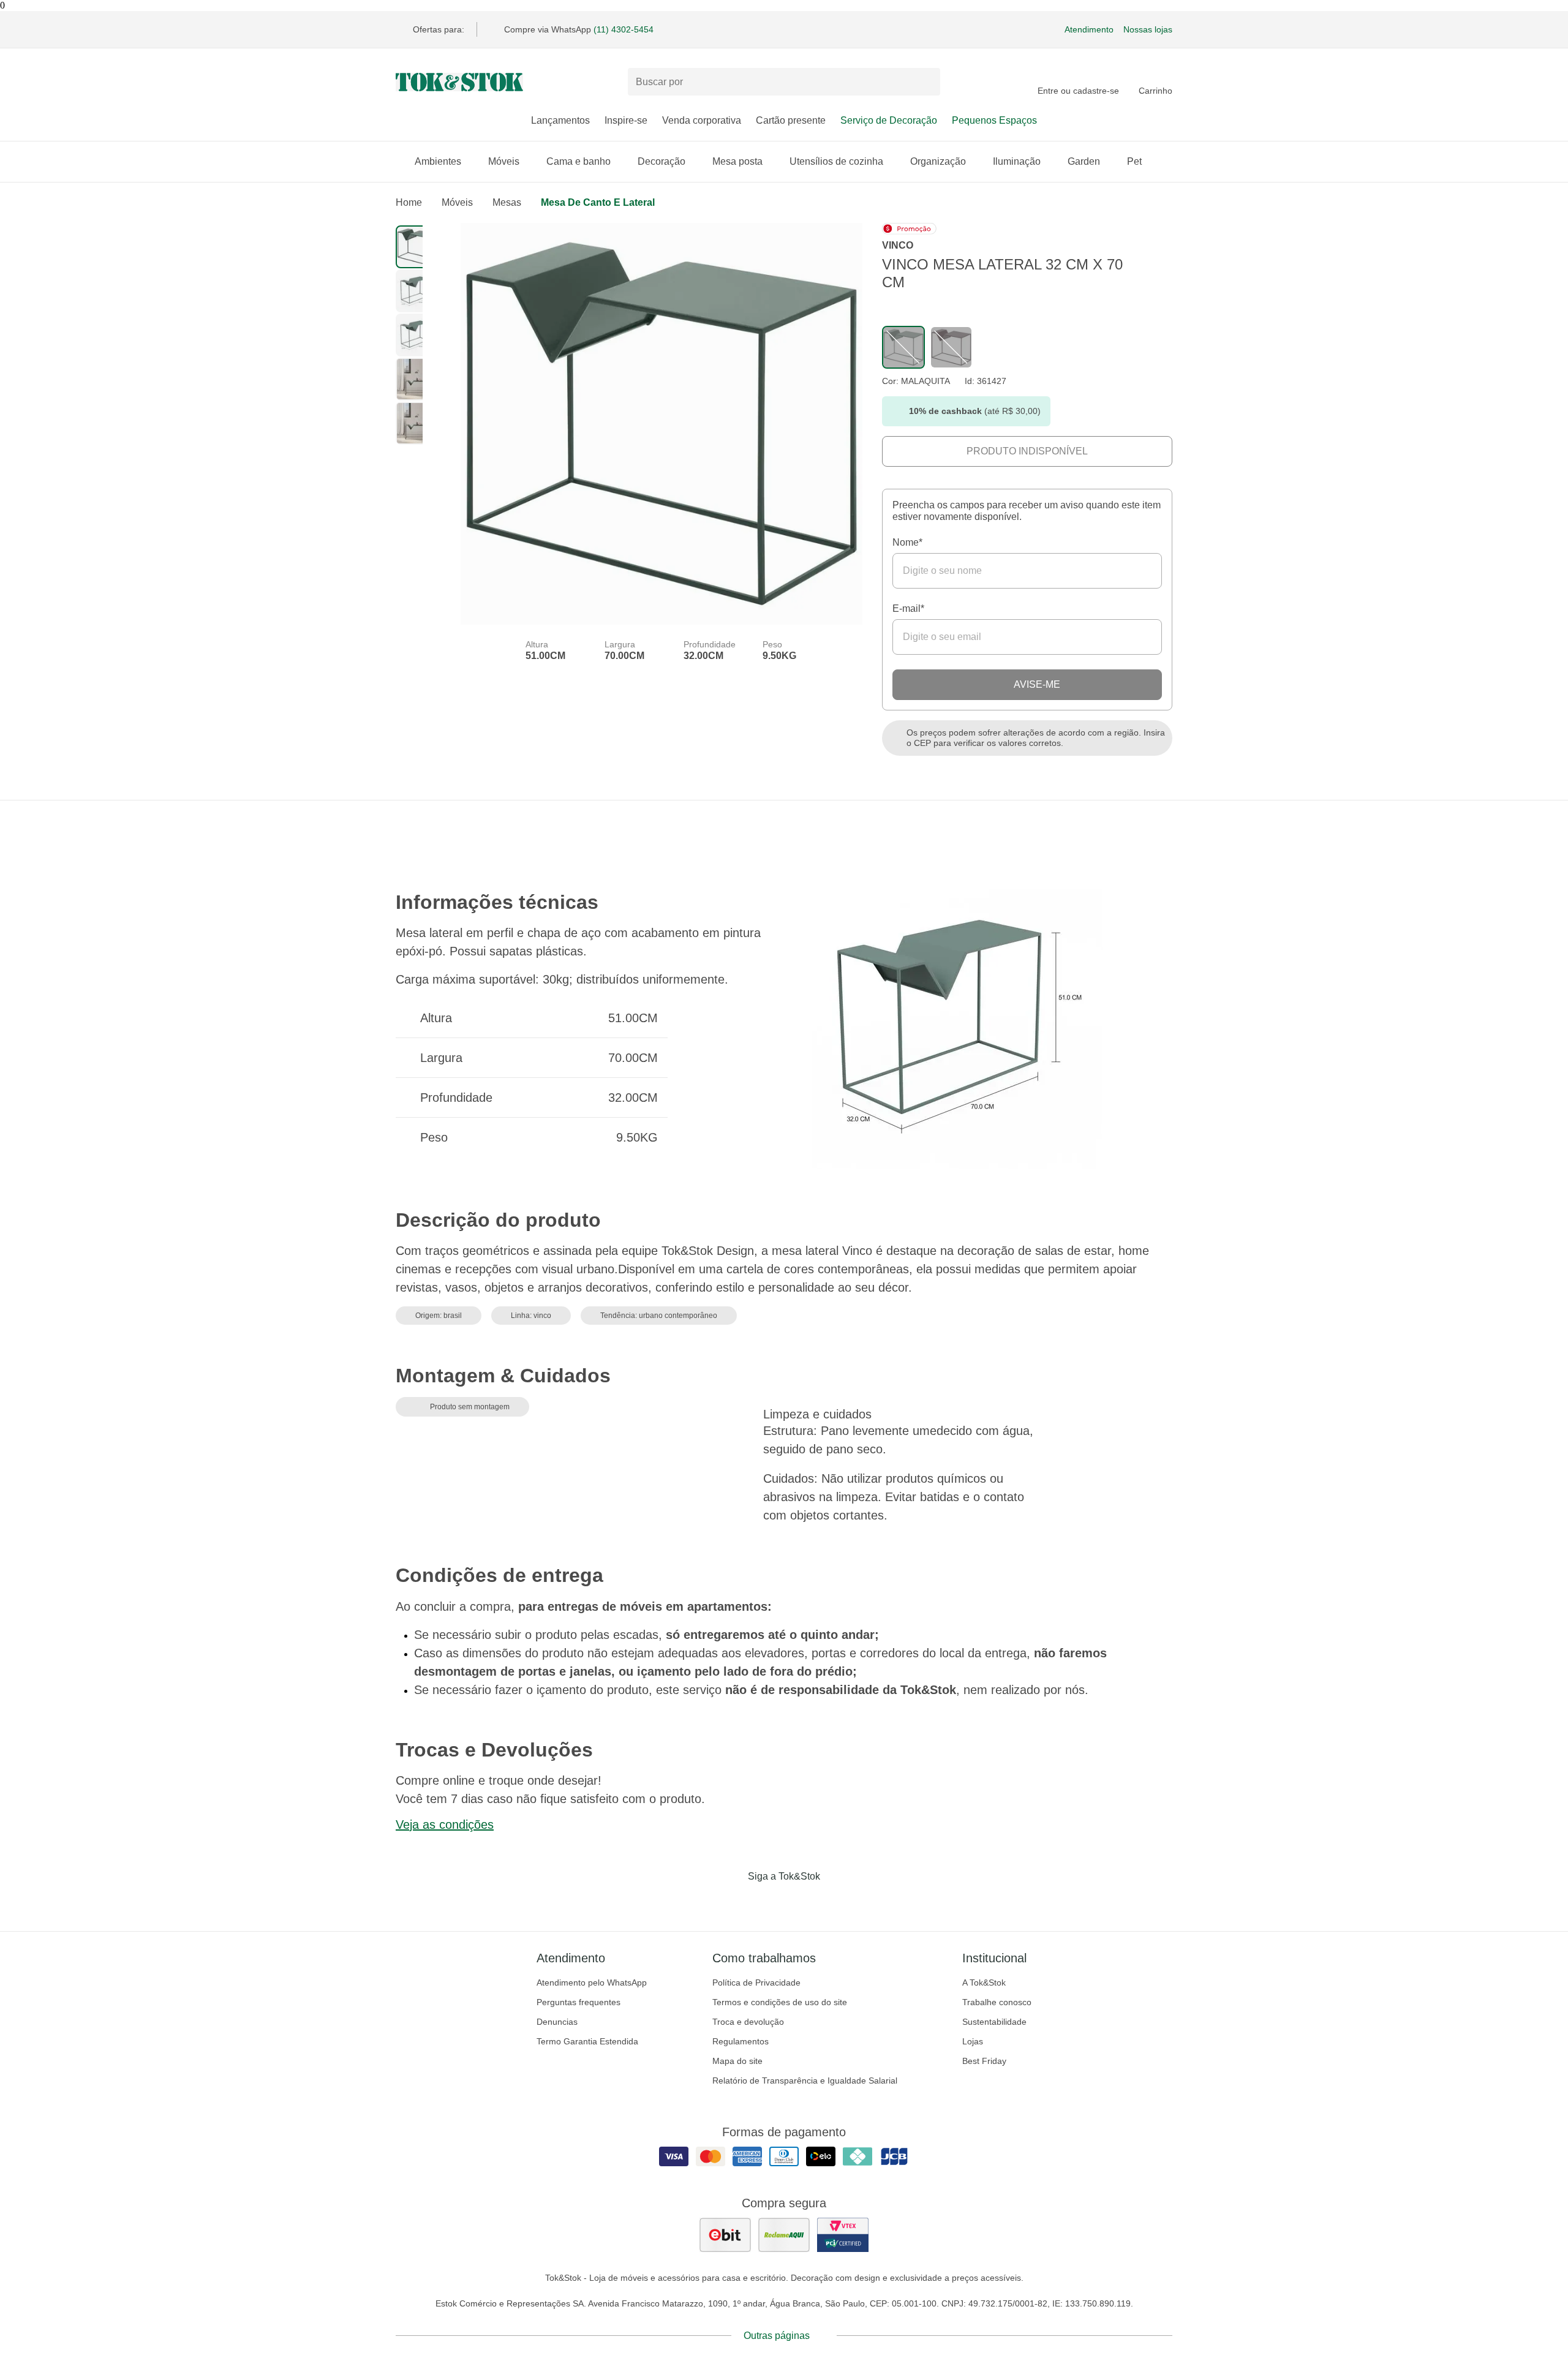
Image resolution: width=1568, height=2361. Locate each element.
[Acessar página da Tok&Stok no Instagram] (767, 1902)
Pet (1134, 161)
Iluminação (1017, 161)
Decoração (661, 161)
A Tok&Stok (984, 1983)
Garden (1084, 161)
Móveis (504, 161)
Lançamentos (560, 120)
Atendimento (1089, 29)
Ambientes (438, 161)
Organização (938, 161)
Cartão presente (791, 120)
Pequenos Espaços (994, 120)
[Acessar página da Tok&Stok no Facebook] (733, 1902)
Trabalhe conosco (997, 2002)
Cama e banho (579, 161)
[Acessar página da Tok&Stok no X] (835, 1902)
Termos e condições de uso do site (780, 2002)
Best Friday (984, 2061)
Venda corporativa (702, 120)
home (409, 202)
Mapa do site (737, 2061)
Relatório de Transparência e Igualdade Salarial (805, 2080)
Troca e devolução (748, 2022)
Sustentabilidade (994, 2022)
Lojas (973, 2041)
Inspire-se (626, 120)
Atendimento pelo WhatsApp (592, 1983)
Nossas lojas (1148, 29)
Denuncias (557, 2022)
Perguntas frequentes (579, 2002)
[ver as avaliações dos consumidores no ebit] (725, 2235)
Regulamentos (741, 2041)
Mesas (507, 202)
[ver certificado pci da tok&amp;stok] (843, 2235)
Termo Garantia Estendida (587, 2041)
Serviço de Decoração (889, 120)
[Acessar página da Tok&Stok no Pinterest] (801, 1902)
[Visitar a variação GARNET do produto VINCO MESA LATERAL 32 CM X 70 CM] (951, 347)
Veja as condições (445, 1824)
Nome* (907, 542)
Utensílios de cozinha (836, 161)
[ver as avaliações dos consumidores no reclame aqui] (784, 2235)
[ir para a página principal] (459, 82)
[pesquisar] (925, 82)
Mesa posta (737, 161)
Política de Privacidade (756, 1983)
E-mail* (908, 608)
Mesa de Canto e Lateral (598, 202)
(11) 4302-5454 (624, 29)
